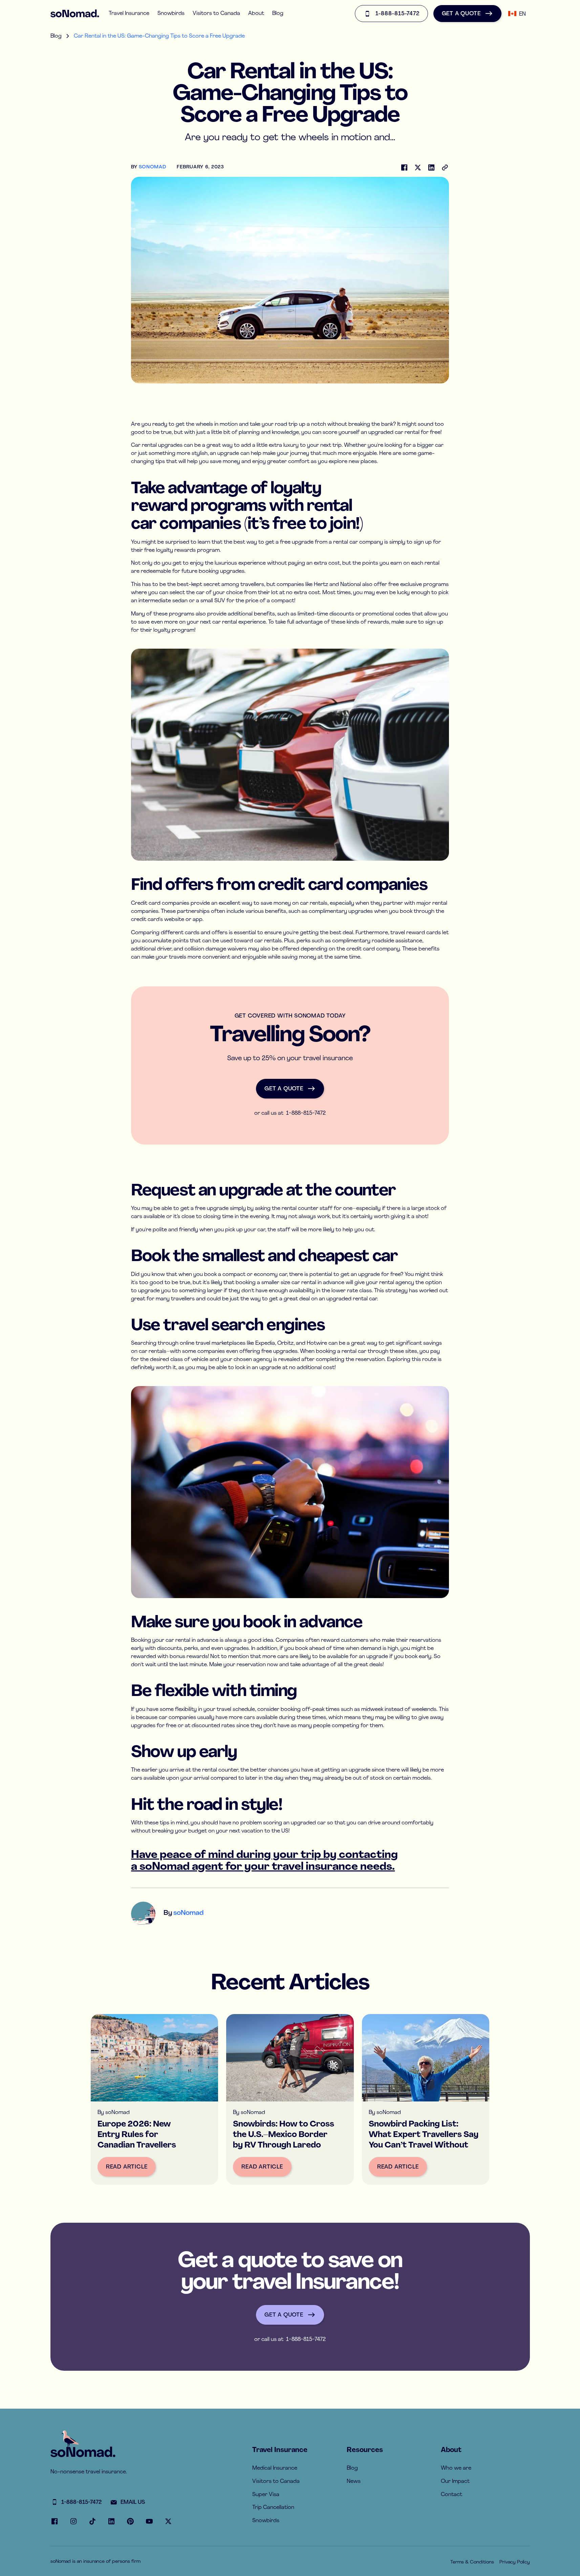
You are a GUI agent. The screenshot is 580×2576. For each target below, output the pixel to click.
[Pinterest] (130, 2521)
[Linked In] (431, 167)
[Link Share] (445, 167)
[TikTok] (92, 2521)
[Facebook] (404, 167)
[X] (168, 2521)
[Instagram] (73, 2521)
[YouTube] (149, 2521)
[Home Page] (75, 14)
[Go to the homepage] (83, 2452)
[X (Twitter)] (418, 167)
